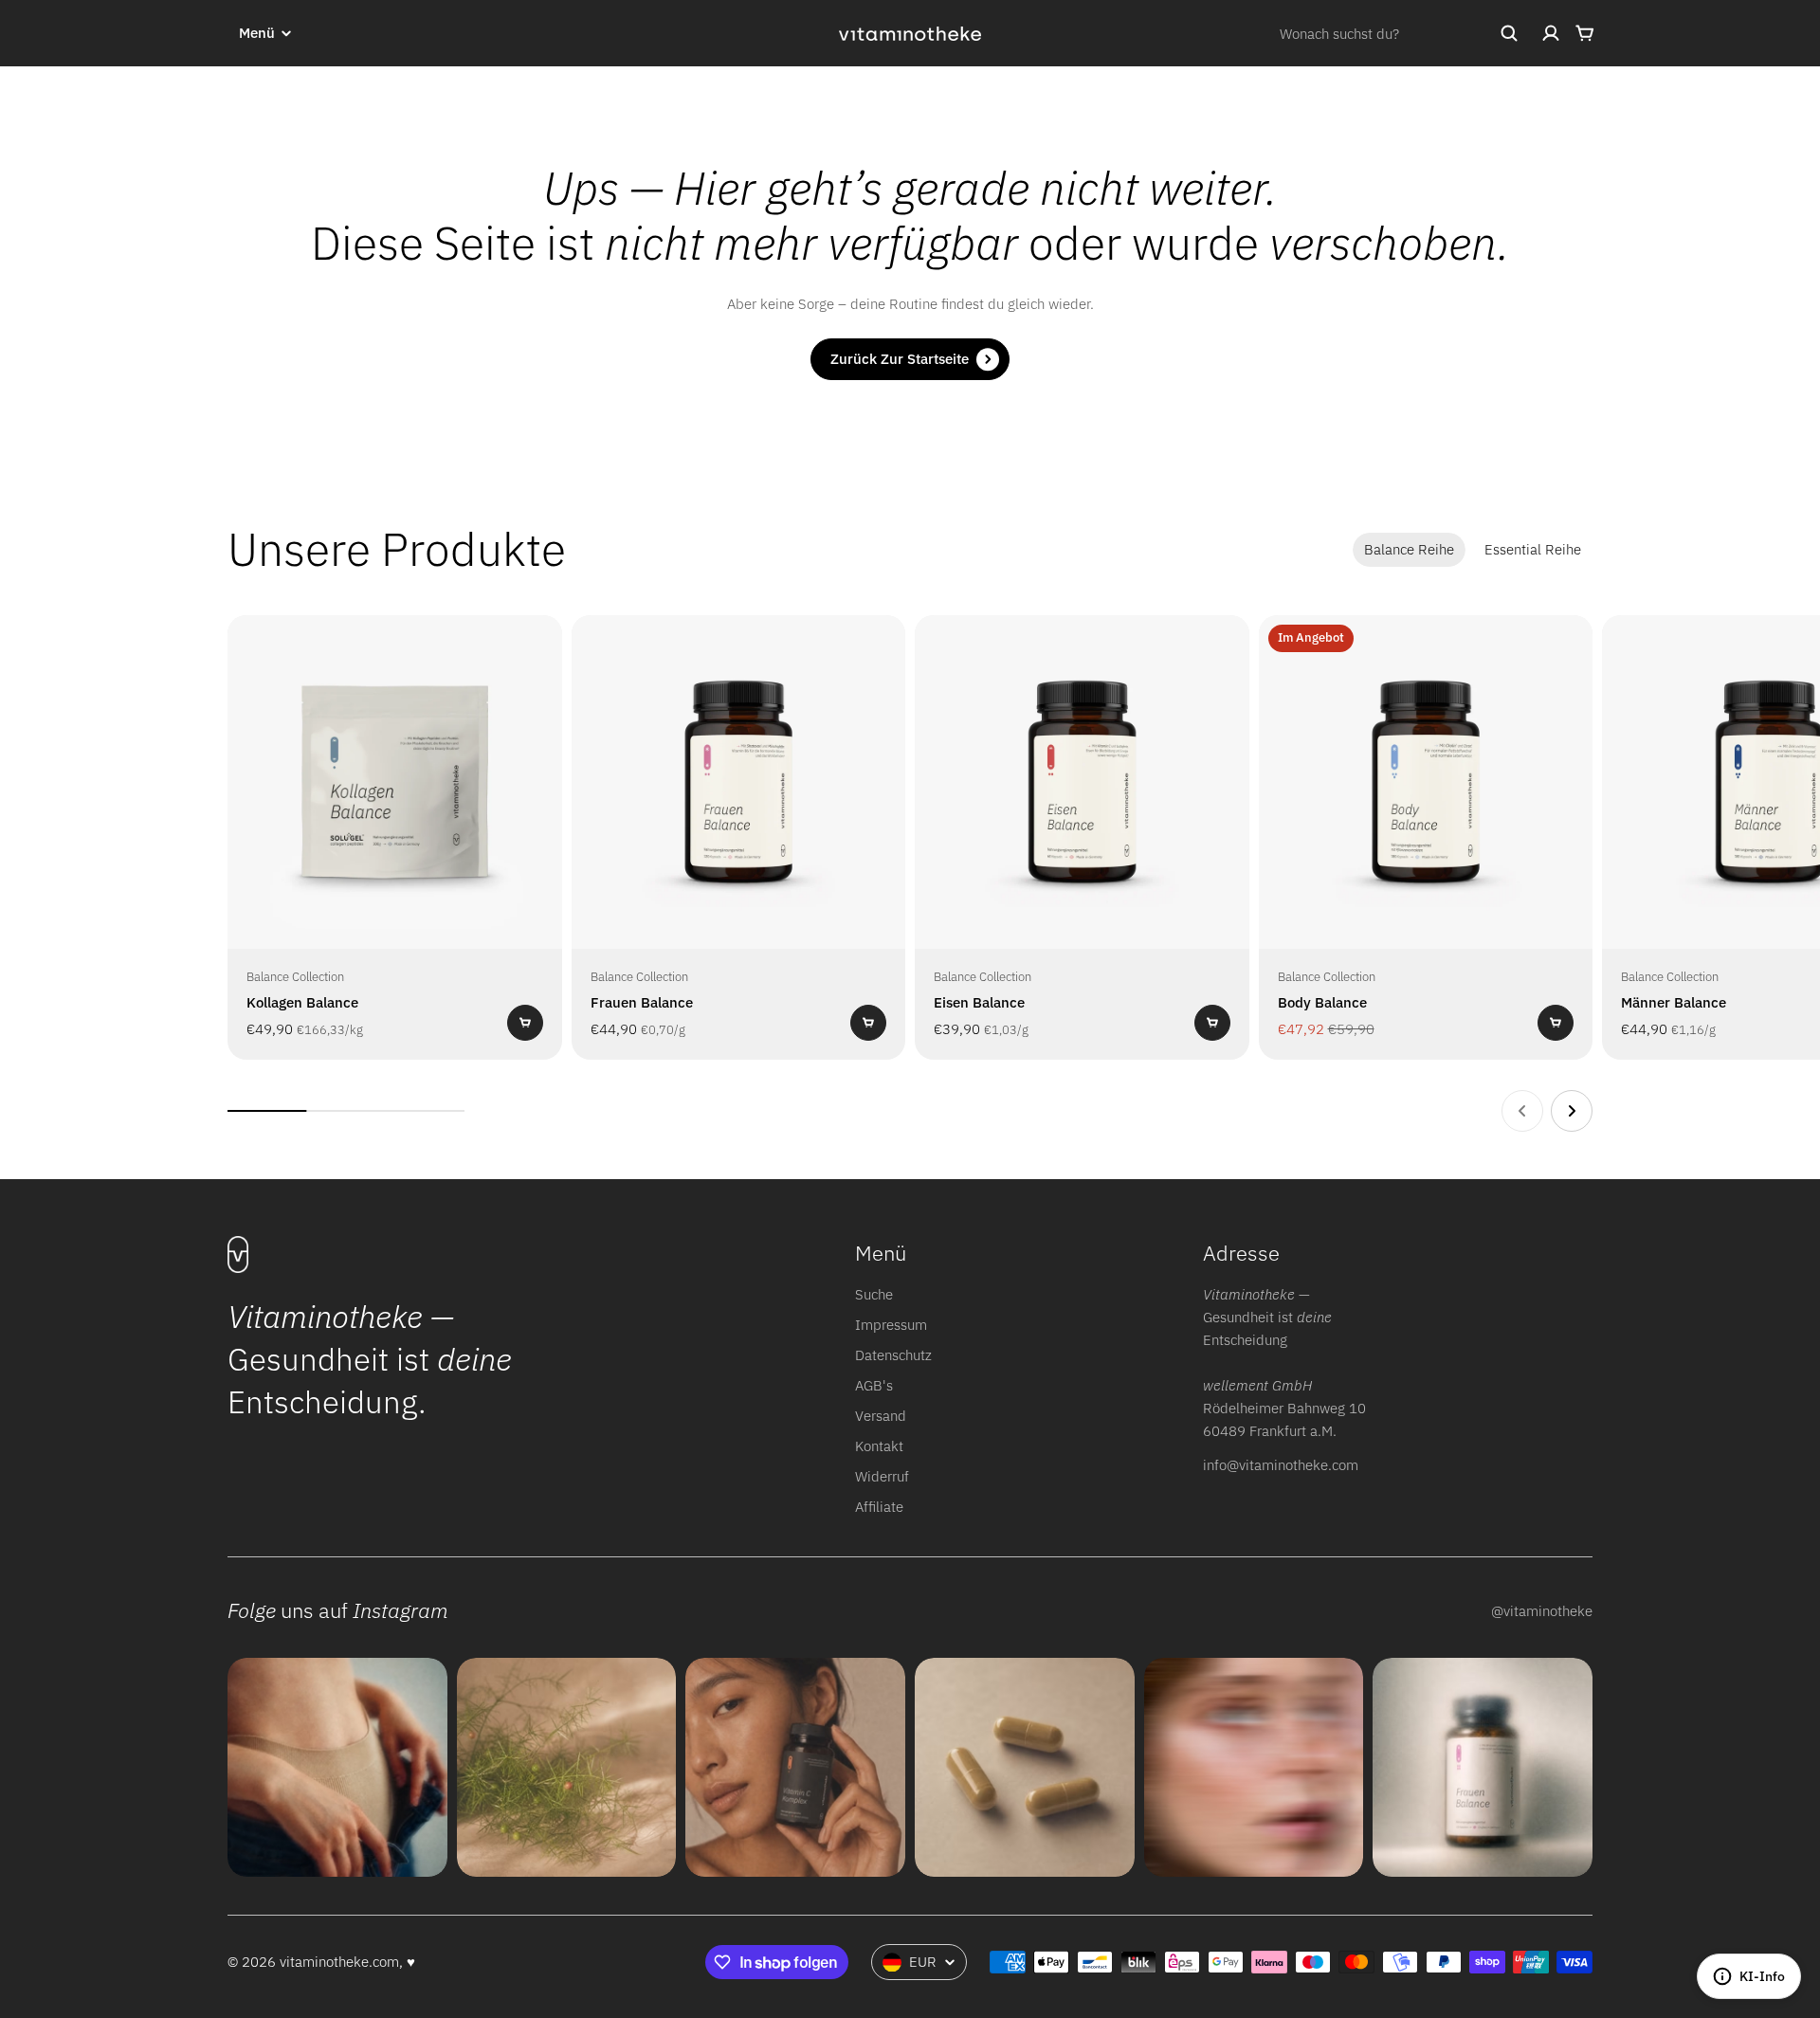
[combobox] (1399, 33)
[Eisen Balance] (1082, 782)
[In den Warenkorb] (525, 1023)
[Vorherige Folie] (1522, 1111)
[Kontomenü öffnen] (1551, 33)
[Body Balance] (1426, 782)
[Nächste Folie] (1572, 1111)
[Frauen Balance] (739, 782)
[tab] (1409, 550)
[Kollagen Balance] (395, 782)
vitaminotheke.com (339, 1962)
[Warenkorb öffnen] (1585, 33)
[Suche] (1509, 33)
